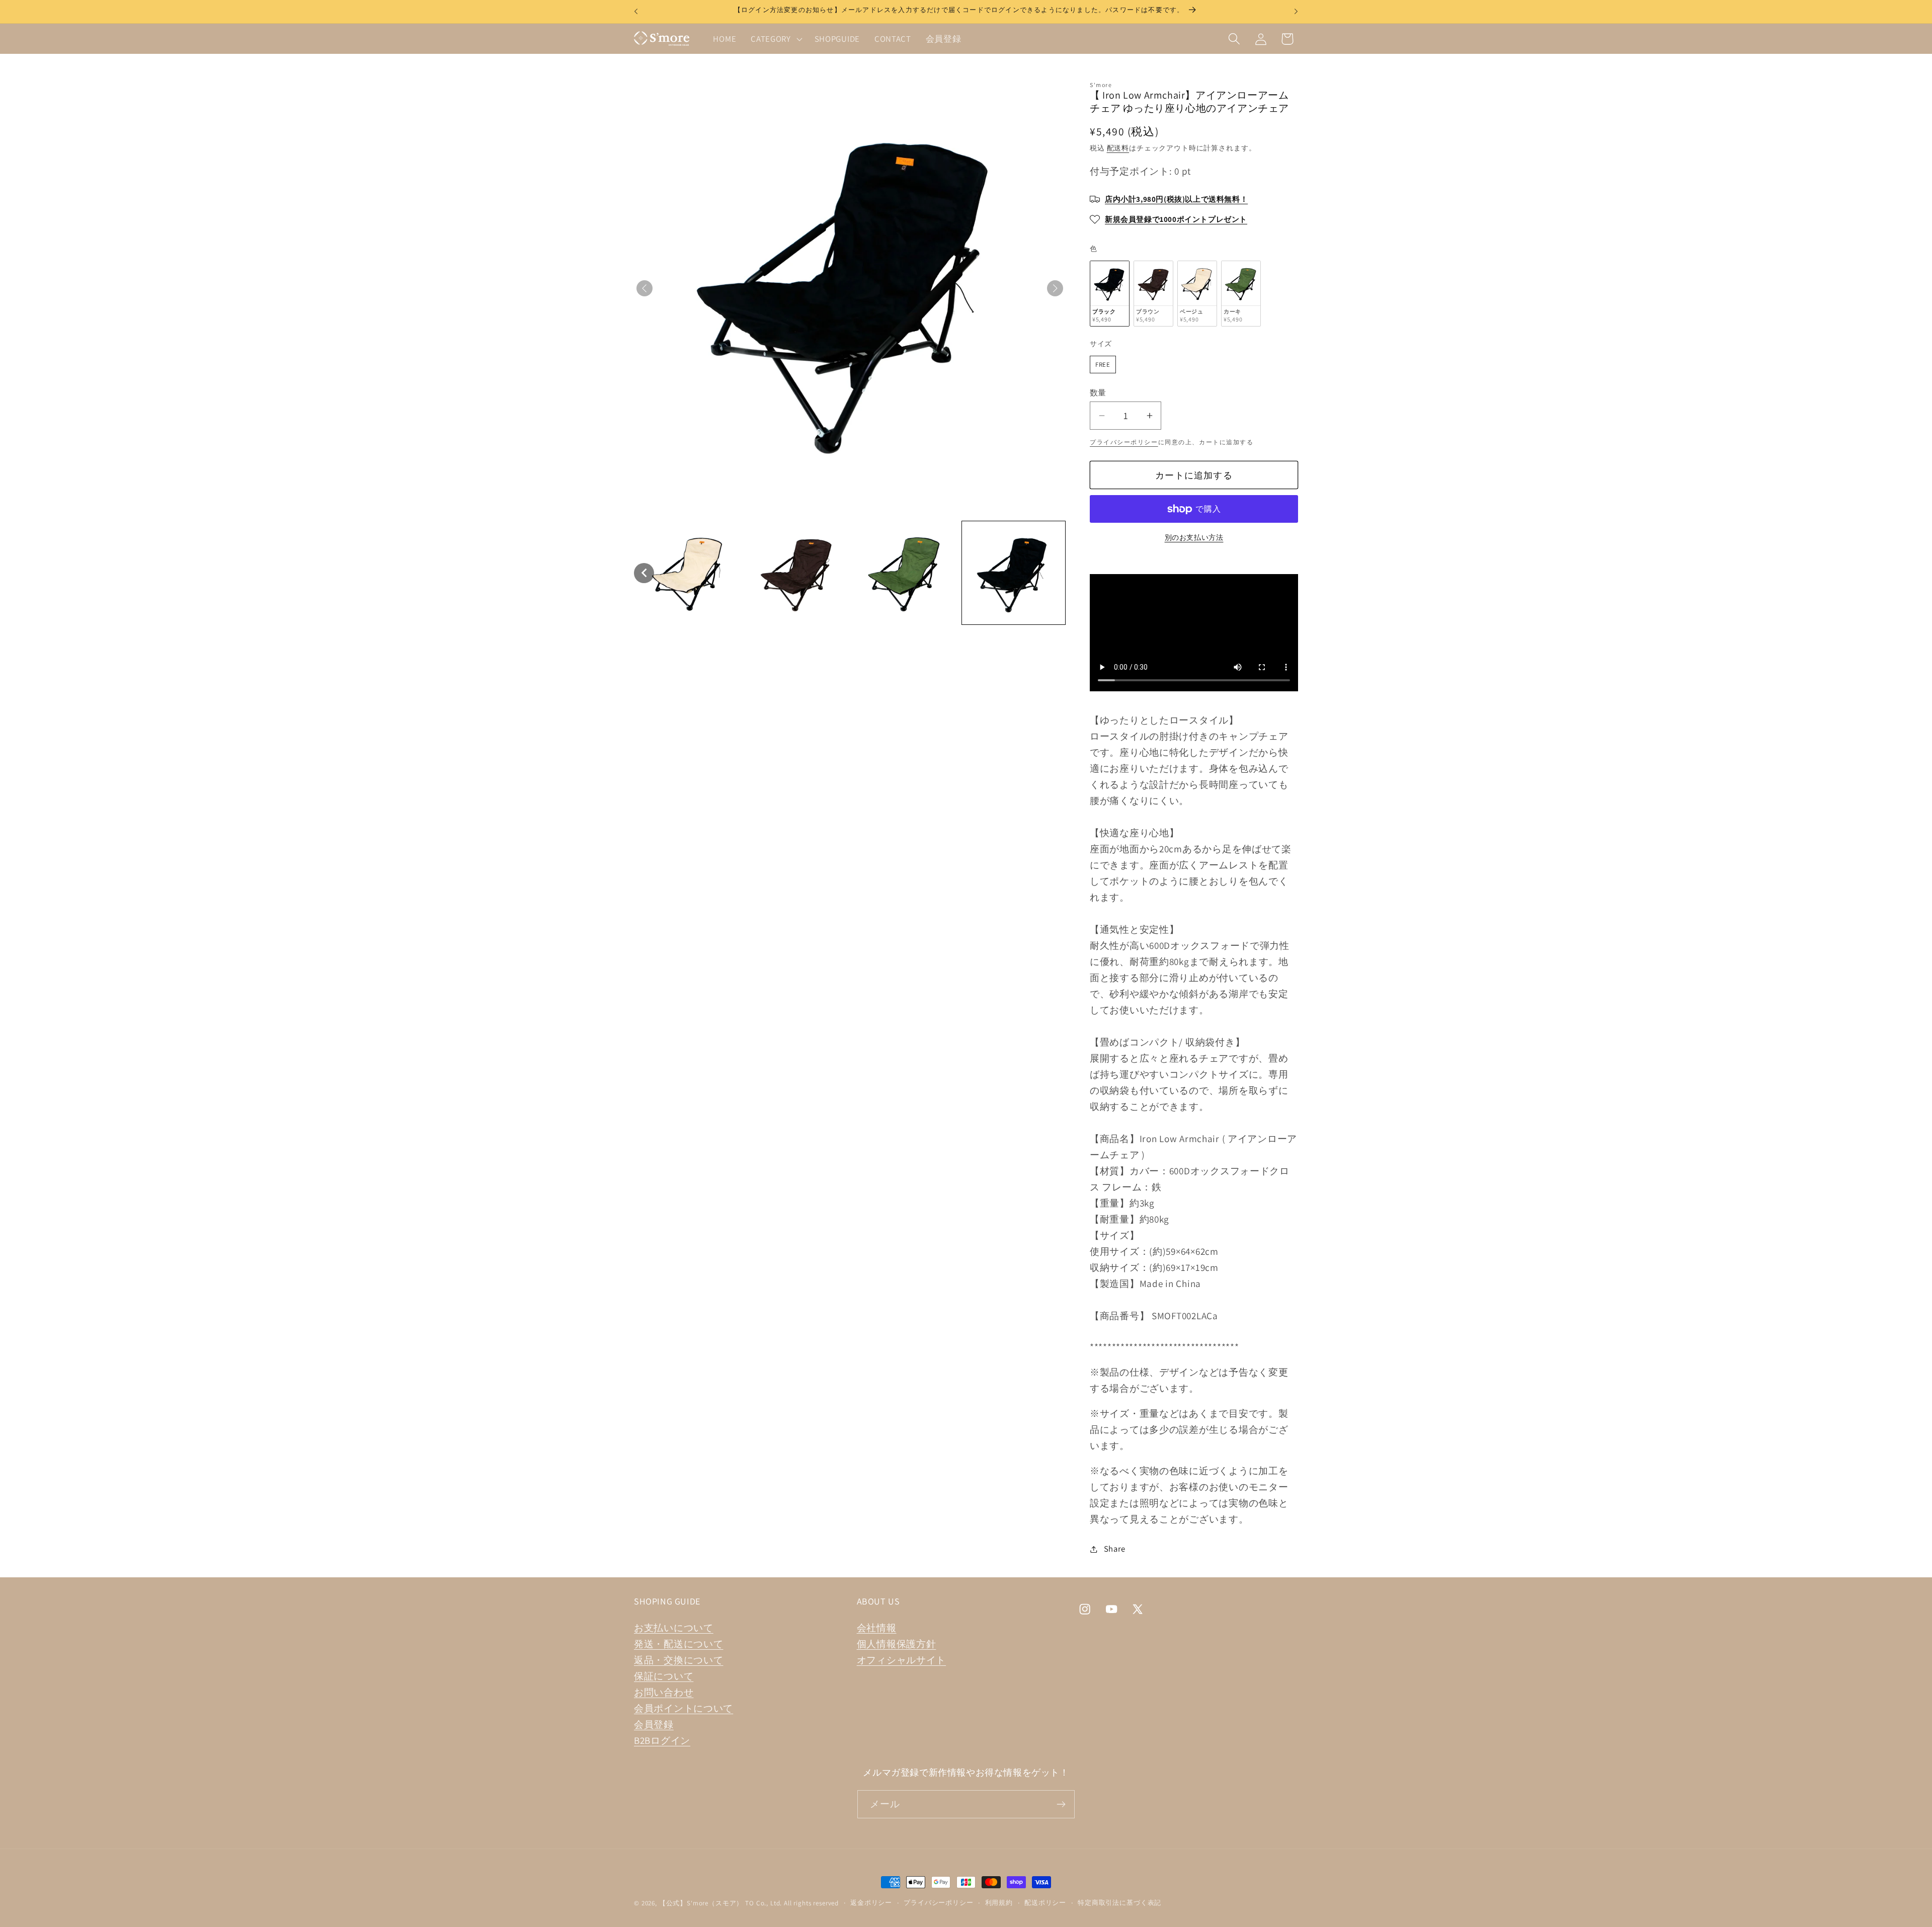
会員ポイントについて (683, 1708)
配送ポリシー (1045, 1903)
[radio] (1110, 294)
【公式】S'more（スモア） (701, 1903)
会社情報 (877, 1628)
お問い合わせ (664, 1692)
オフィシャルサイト (901, 1660)
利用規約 (999, 1903)
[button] (776, 39)
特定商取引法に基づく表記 (1119, 1903)
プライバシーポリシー (1124, 442)
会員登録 (654, 1724)
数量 (1098, 392)
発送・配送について (678, 1644)
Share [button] (1115, 1549)
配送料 (1118, 148)
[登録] (1061, 1804)
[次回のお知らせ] (1296, 12)
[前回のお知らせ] (636, 12)
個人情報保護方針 (897, 1644)
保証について (664, 1676)
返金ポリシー (871, 1903)
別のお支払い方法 (1194, 537)
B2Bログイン (662, 1740)
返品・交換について (678, 1660)
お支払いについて (674, 1628)
